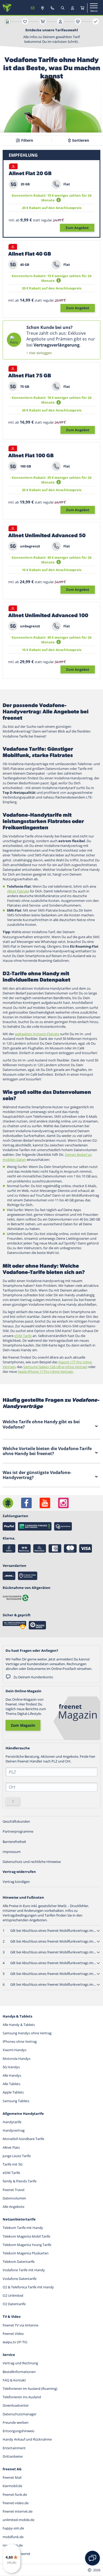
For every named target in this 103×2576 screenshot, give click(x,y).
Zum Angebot (77, 228)
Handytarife (12, 2122)
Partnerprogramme (18, 1831)
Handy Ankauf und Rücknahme (27, 2439)
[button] (59, 200)
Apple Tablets (13, 2092)
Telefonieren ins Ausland (22, 2397)
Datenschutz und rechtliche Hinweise (32, 1862)
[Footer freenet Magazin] (8, 1503)
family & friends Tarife (20, 2181)
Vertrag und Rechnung (20, 2363)
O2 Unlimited (13, 2295)
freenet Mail (12, 2477)
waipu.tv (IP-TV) (15, 2342)
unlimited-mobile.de (18, 2520)
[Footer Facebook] (26, 1503)
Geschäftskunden (16, 1821)
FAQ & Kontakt (14, 2380)
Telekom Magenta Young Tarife (27, 2245)
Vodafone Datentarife (20, 2279)
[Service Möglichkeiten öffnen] (92, 2558)
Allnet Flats (11, 2147)
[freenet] (82, 8)
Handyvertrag (14, 2130)
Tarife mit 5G (13, 2164)
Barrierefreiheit (14, 1842)
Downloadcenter (16, 2405)
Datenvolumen (14, 2198)
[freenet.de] (7, 8)
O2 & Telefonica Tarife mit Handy (28, 2287)
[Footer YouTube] (45, 1503)
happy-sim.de (13, 2528)
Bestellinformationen (19, 2372)
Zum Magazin (23, 1725)
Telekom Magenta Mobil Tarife (26, 2236)
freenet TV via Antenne (20, 2325)
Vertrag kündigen (16, 1882)
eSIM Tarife (11, 2173)
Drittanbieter (13, 2456)
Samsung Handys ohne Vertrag (27, 2033)
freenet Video (13, 2334)
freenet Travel (13, 2190)
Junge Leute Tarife (17, 2156)
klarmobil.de (12, 2486)
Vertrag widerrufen (19, 1872)
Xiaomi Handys (15, 2050)
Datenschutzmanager (20, 2414)
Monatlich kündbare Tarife (23, 2139)
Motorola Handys (17, 2059)
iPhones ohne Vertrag (20, 2041)
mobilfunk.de (13, 2537)
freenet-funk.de (15, 2494)
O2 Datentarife (14, 2304)
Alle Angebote (13, 2207)
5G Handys (11, 2067)
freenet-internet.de (18, 2511)
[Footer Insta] (63, 1503)
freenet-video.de (16, 2503)
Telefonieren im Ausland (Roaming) (30, 2389)
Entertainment (14, 2448)
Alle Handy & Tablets (19, 2025)
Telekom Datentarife (19, 2262)
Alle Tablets (11, 2084)
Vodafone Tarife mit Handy (24, 2270)
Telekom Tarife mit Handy (23, 2228)
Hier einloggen (40, 353)
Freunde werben (16, 2422)
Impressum (12, 1852)
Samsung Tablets (16, 2101)
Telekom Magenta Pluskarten (26, 2253)
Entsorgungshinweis (18, 2431)
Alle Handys (12, 2075)
